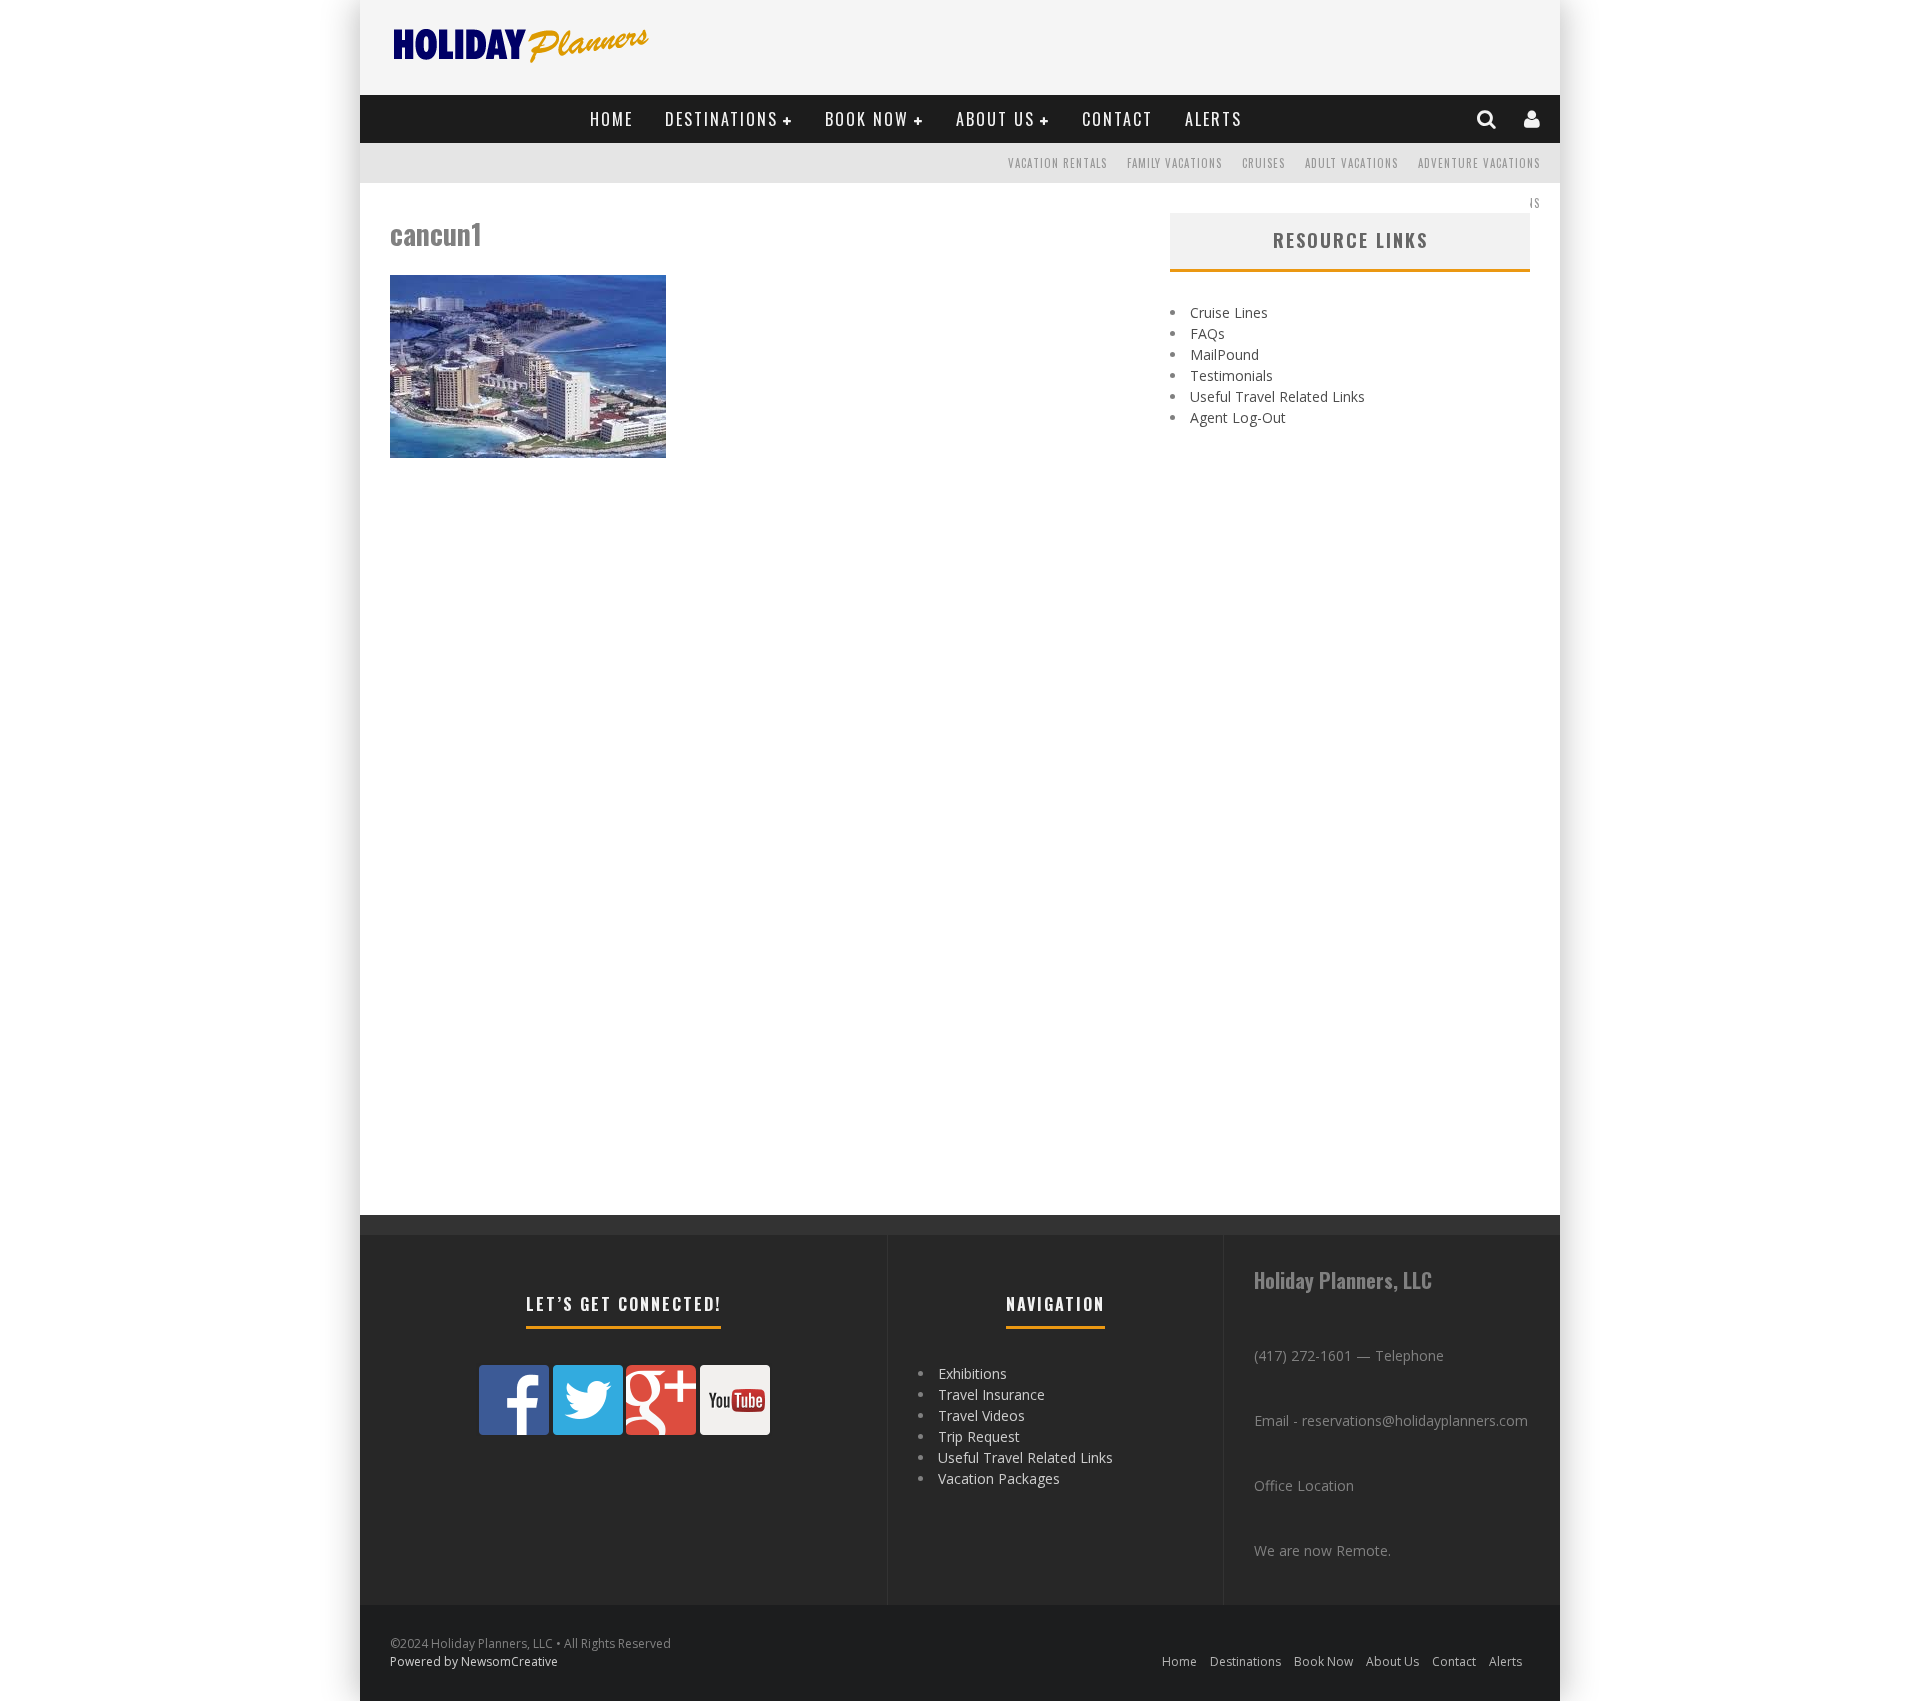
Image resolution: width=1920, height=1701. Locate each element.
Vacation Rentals (1057, 163)
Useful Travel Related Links (1277, 396)
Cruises (1263, 163)
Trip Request (979, 1436)
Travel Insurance (991, 1394)
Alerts (1213, 119)
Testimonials (1231, 375)
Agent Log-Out (1238, 417)
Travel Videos (981, 1415)
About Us (995, 119)
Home (611, 119)
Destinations (721, 119)
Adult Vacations (1351, 163)
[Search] (1487, 119)
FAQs (1207, 333)
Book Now (867, 119)
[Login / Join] (1533, 119)
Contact (1117, 119)
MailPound (1224, 354)
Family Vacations (1174, 163)
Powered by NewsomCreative (474, 1661)
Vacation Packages (999, 1478)
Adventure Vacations (1479, 163)
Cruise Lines (1229, 312)
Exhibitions (972, 1373)
